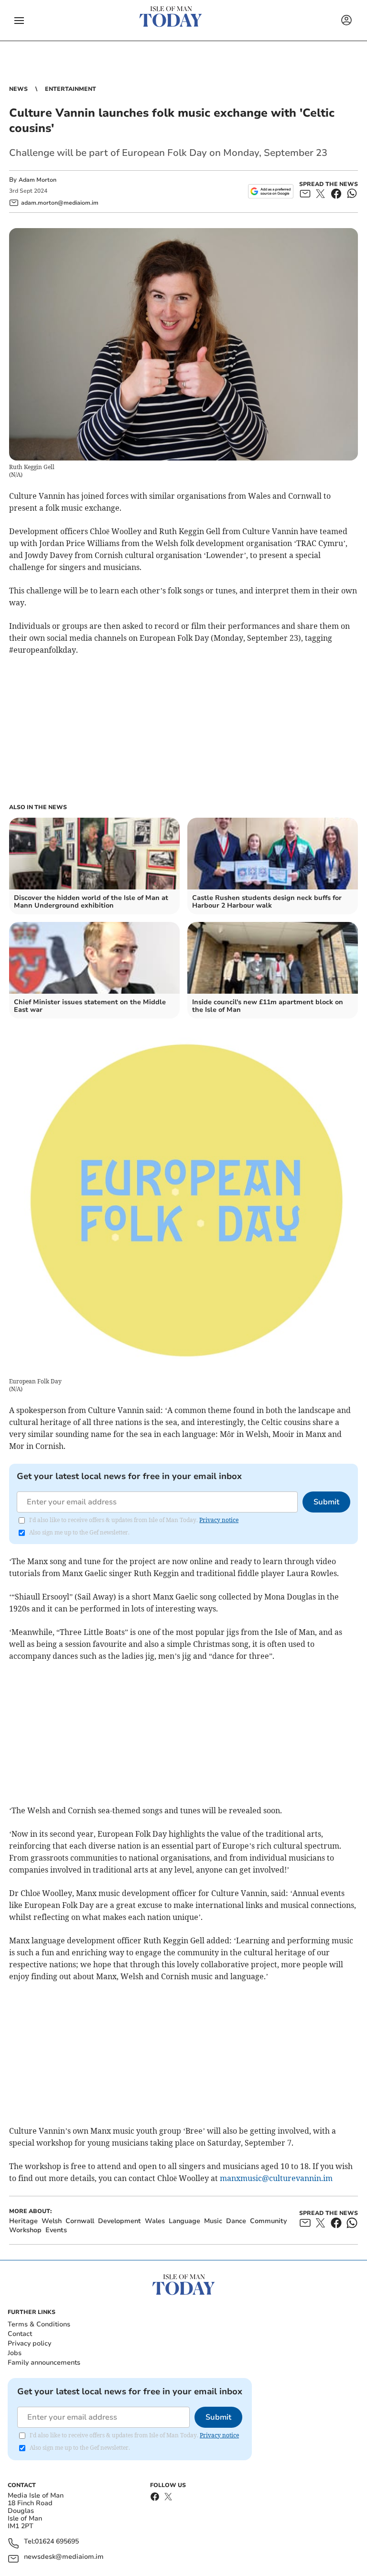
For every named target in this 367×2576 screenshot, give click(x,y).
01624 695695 (57, 2542)
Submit (326, 1502)
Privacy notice (219, 1520)
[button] (19, 21)
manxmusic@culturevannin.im (276, 2178)
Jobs (15, 2353)
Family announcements (44, 2362)
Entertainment (70, 89)
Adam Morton (38, 180)
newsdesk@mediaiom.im (64, 2557)
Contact (20, 2334)
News (18, 89)
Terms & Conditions (39, 2324)
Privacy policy (29, 2343)
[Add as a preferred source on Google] (271, 191)
